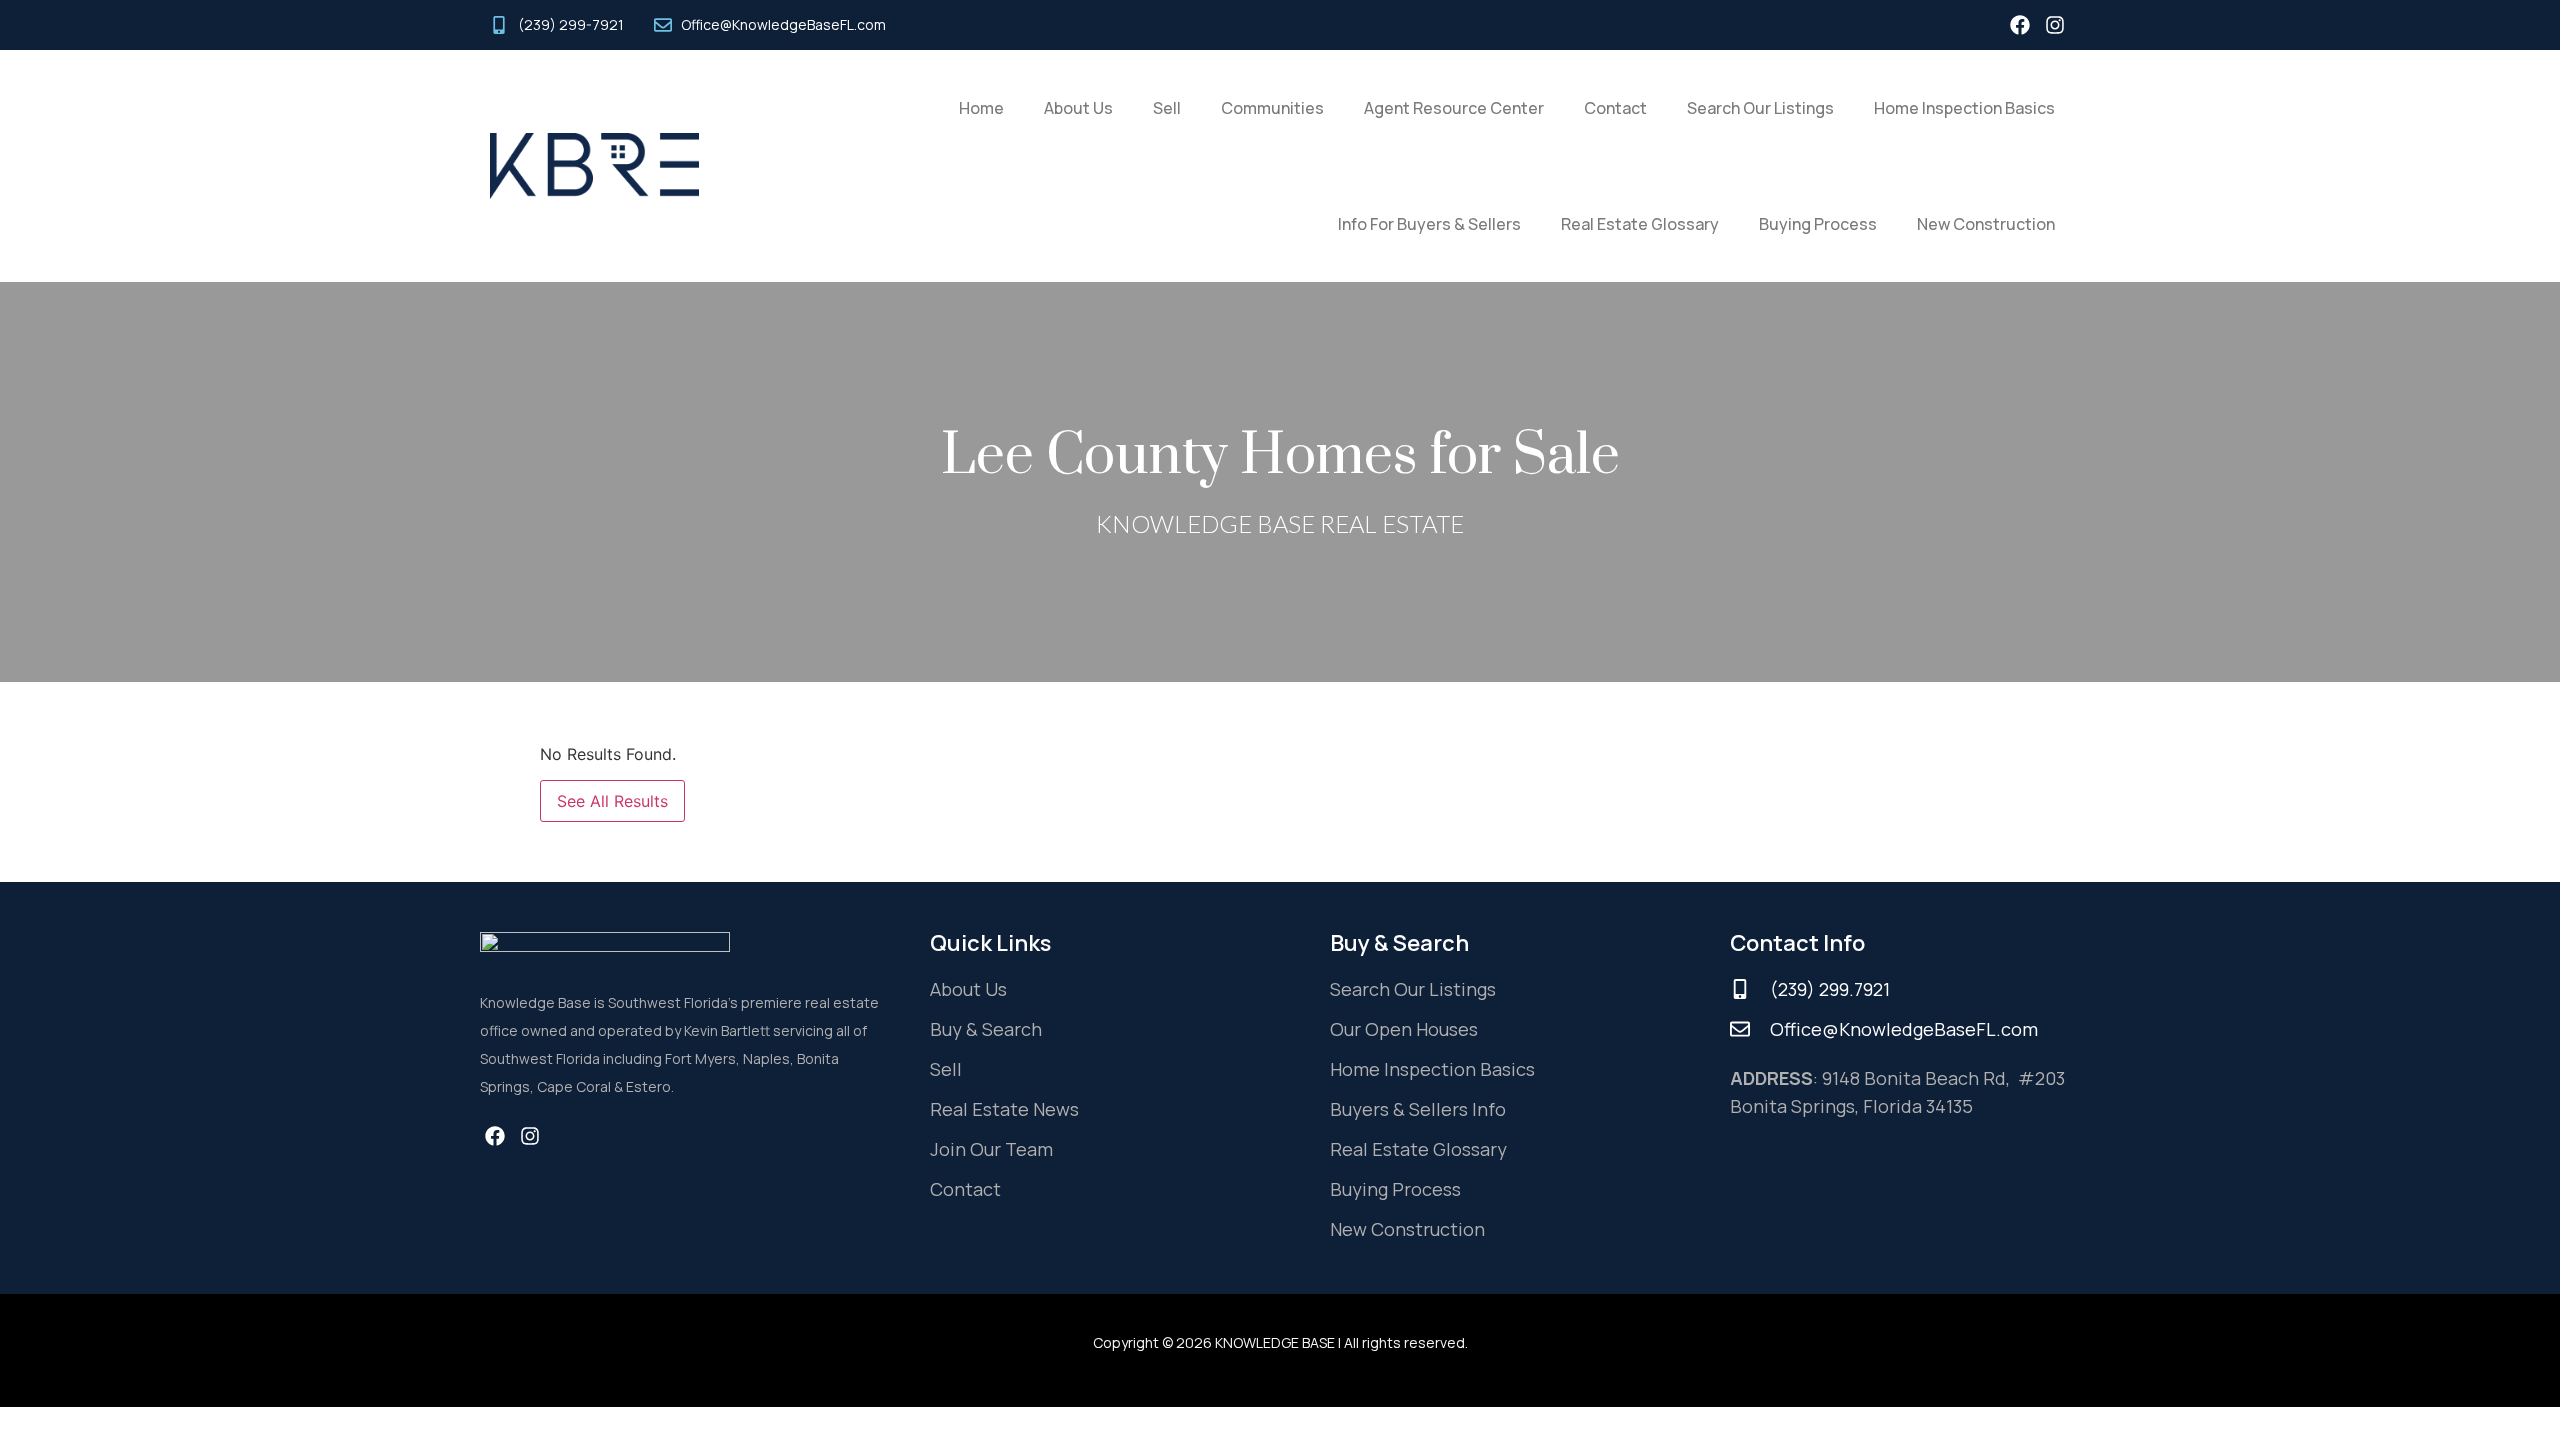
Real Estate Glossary (1640, 224)
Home (981, 108)
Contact (1615, 108)
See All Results (612, 801)
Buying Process (1818, 224)
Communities (1272, 108)
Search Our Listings (1760, 108)
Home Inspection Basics (1964, 108)
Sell (1167, 108)
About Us (1078, 108)
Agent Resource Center (1454, 108)
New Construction (1986, 224)
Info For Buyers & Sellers (1429, 224)
